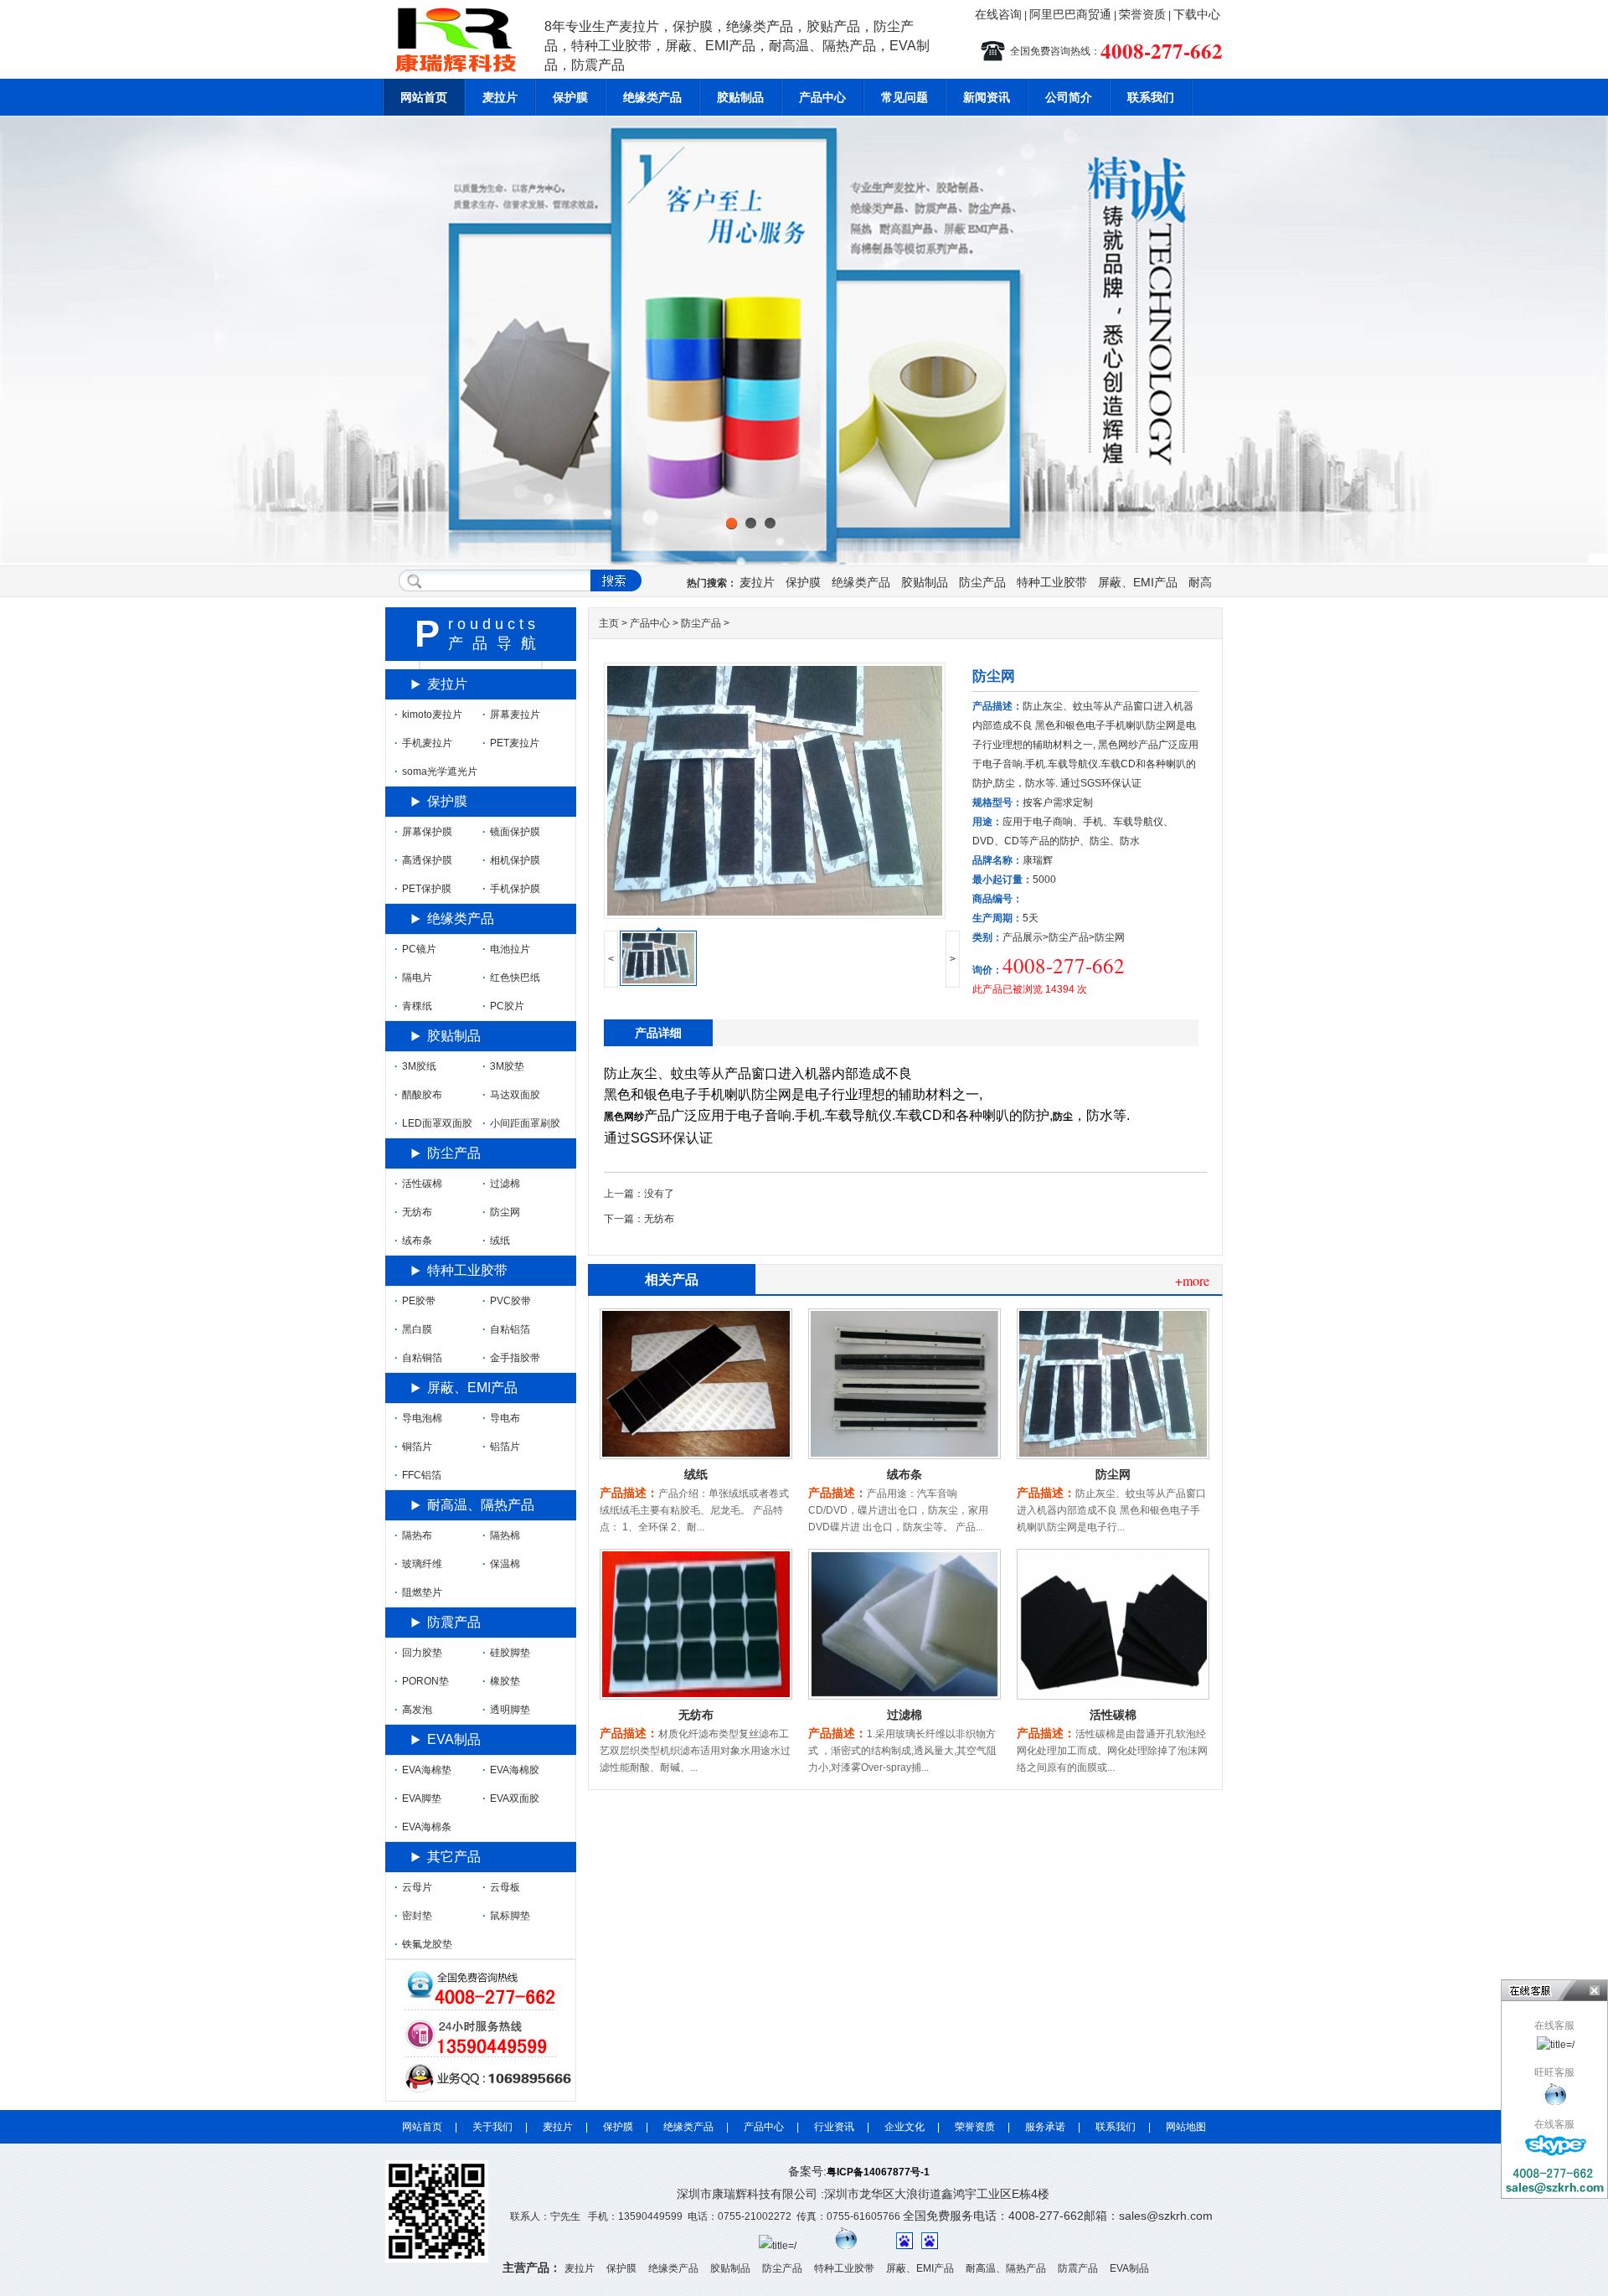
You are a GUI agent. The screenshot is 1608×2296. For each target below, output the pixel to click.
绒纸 (696, 1474)
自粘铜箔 (418, 1358)
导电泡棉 (418, 1418)
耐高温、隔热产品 (481, 1505)
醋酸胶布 (418, 1095)
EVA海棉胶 (511, 1770)
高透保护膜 (423, 860)
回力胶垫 (418, 1653)
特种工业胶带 (1052, 582)
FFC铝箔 (418, 1475)
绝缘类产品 (652, 97)
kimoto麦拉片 (428, 715)
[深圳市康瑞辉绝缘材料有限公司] (461, 75)
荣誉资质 (1142, 14)
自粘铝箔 (506, 1329)
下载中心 (1197, 14)
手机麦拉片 (423, 743)
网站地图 (1186, 2127)
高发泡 (413, 1710)
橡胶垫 (501, 1681)
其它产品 (454, 1857)
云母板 (501, 1887)
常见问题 (904, 97)
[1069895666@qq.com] (1556, 2146)
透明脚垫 (506, 1710)
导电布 (501, 1418)
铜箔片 (413, 1447)
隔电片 (413, 978)
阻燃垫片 (418, 1592)
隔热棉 (501, 1535)
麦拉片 (500, 97)
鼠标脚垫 (506, 1916)
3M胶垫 (503, 1066)
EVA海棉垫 (423, 1770)
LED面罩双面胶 (433, 1123)
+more (1192, 1280)
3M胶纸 (415, 1066)
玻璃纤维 (418, 1564)
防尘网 (1113, 1474)
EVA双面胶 (511, 1798)
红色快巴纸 (511, 978)
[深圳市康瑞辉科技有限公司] (1556, 2094)
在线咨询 (998, 14)
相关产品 (672, 1280)
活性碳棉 (1113, 1715)
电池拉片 (506, 949)
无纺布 (659, 1219)
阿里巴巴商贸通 (1070, 14)
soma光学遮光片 (436, 771)
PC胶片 (503, 1006)
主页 (609, 623)
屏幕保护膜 (423, 832)
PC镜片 (415, 949)
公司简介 (1069, 97)
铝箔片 (501, 1447)
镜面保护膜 (511, 832)
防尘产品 (982, 582)
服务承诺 (1045, 2127)
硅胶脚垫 (506, 1653)
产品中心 (822, 97)
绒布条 (904, 1474)
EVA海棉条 (423, 1827)
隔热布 (413, 1535)
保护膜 (570, 97)
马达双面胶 (511, 1095)
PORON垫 (422, 1681)
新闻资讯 (987, 97)
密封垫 (413, 1916)
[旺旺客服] (846, 2246)
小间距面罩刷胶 (521, 1123)
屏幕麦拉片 (511, 715)
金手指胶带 (511, 1358)
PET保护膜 (423, 889)
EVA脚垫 (418, 1798)
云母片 (413, 1887)
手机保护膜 (511, 889)
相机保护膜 (511, 860)
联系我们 (1151, 97)
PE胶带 (415, 1301)
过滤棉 (904, 1715)
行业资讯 (834, 2127)
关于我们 (492, 2127)
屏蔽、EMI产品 (1138, 582)
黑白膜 (413, 1329)
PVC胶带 (507, 1301)
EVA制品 (454, 1739)
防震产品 (454, 1622)
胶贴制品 (740, 97)
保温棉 (501, 1564)
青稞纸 (413, 1006)
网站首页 (424, 97)
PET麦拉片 (511, 743)
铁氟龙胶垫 (423, 1944)
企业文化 (904, 2127)
